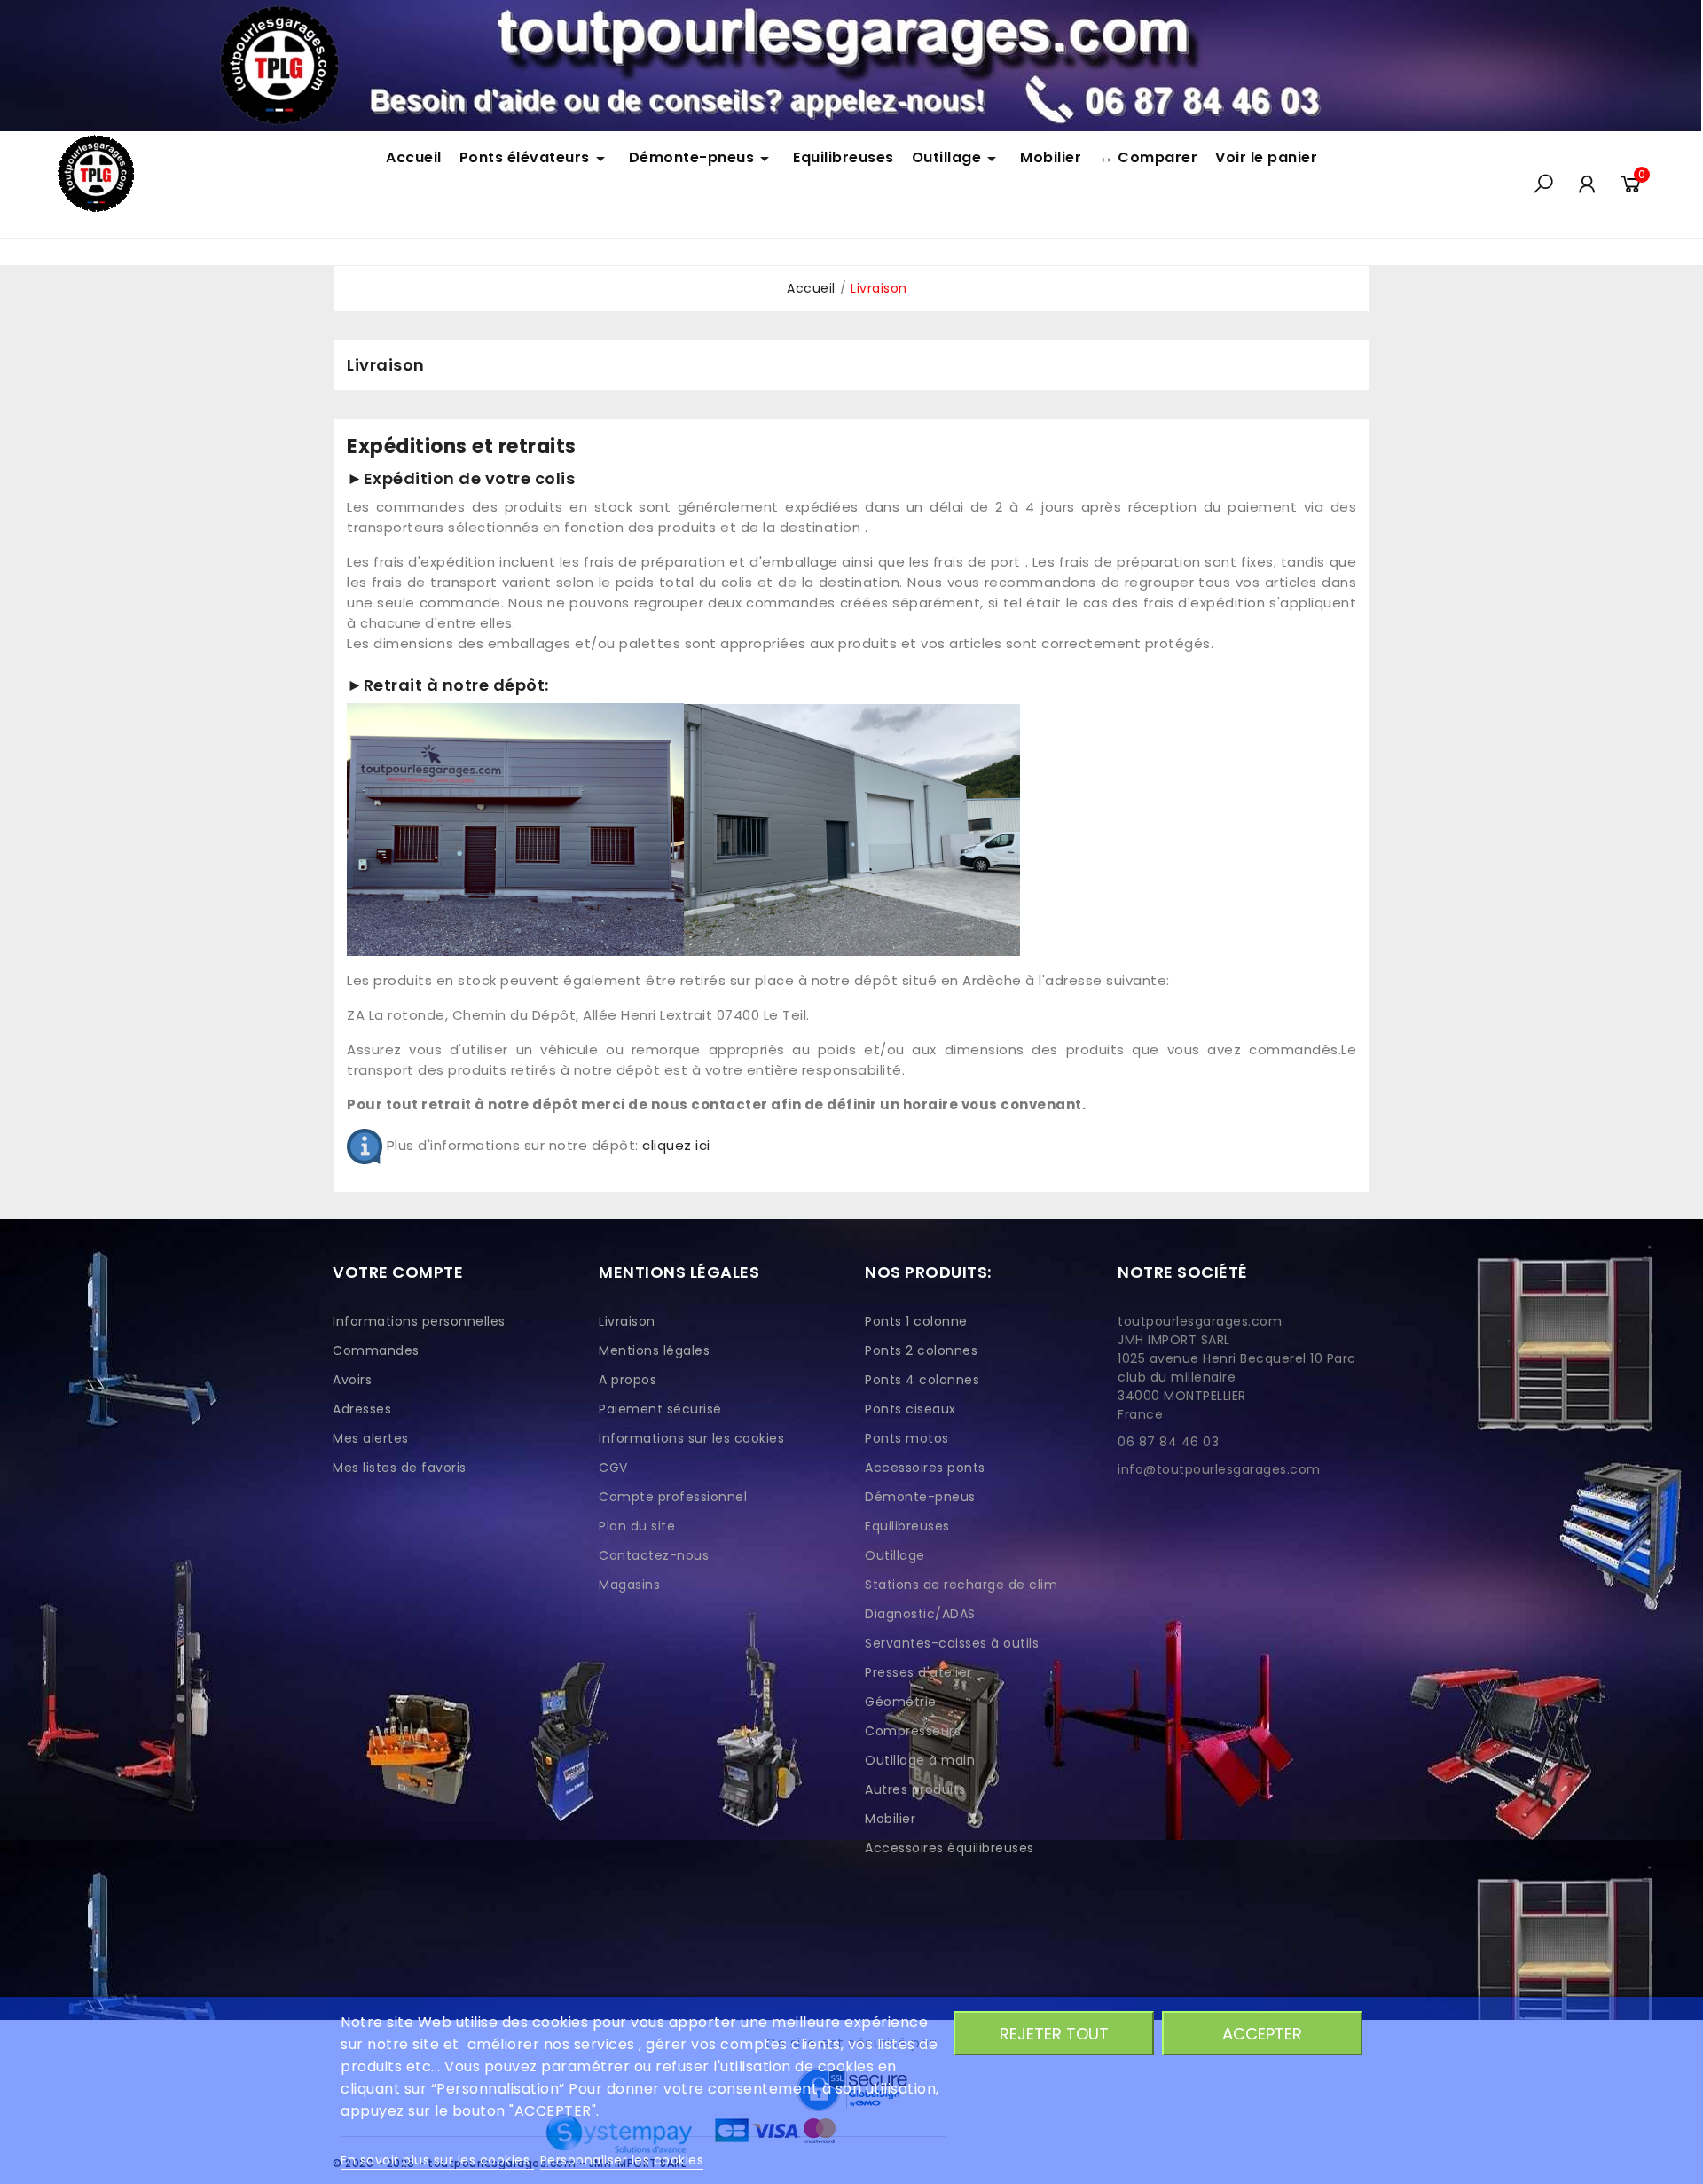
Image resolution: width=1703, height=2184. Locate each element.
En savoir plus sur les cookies (437, 2160)
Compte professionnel (673, 1497)
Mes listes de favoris (400, 1468)
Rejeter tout (1054, 2034)
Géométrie (901, 1702)
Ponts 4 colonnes (922, 1380)
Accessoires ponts (925, 1468)
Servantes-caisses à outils (952, 1643)
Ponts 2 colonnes (921, 1350)
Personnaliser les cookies (622, 2160)
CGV (613, 1468)
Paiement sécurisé (660, 1409)
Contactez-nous (654, 1555)
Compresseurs (913, 1731)
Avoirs (352, 1380)
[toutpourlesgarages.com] (851, 65)
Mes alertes (371, 1438)
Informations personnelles (419, 1321)
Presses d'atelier (918, 1672)
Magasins (629, 1585)
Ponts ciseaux (910, 1409)
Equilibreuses (907, 1526)
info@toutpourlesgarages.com (1219, 1469)
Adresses (362, 1409)
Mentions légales (654, 1350)
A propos (628, 1380)
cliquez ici (676, 1145)
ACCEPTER (1262, 2034)
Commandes (376, 1350)
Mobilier (890, 1819)
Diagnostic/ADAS (920, 1614)
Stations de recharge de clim (961, 1585)
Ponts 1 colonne (916, 1321)
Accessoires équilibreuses (950, 1848)
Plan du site (637, 1526)
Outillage (895, 1555)
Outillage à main (920, 1760)
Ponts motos (907, 1438)
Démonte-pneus (920, 1497)
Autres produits (915, 1789)
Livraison (627, 1321)
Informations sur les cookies (691, 1438)
